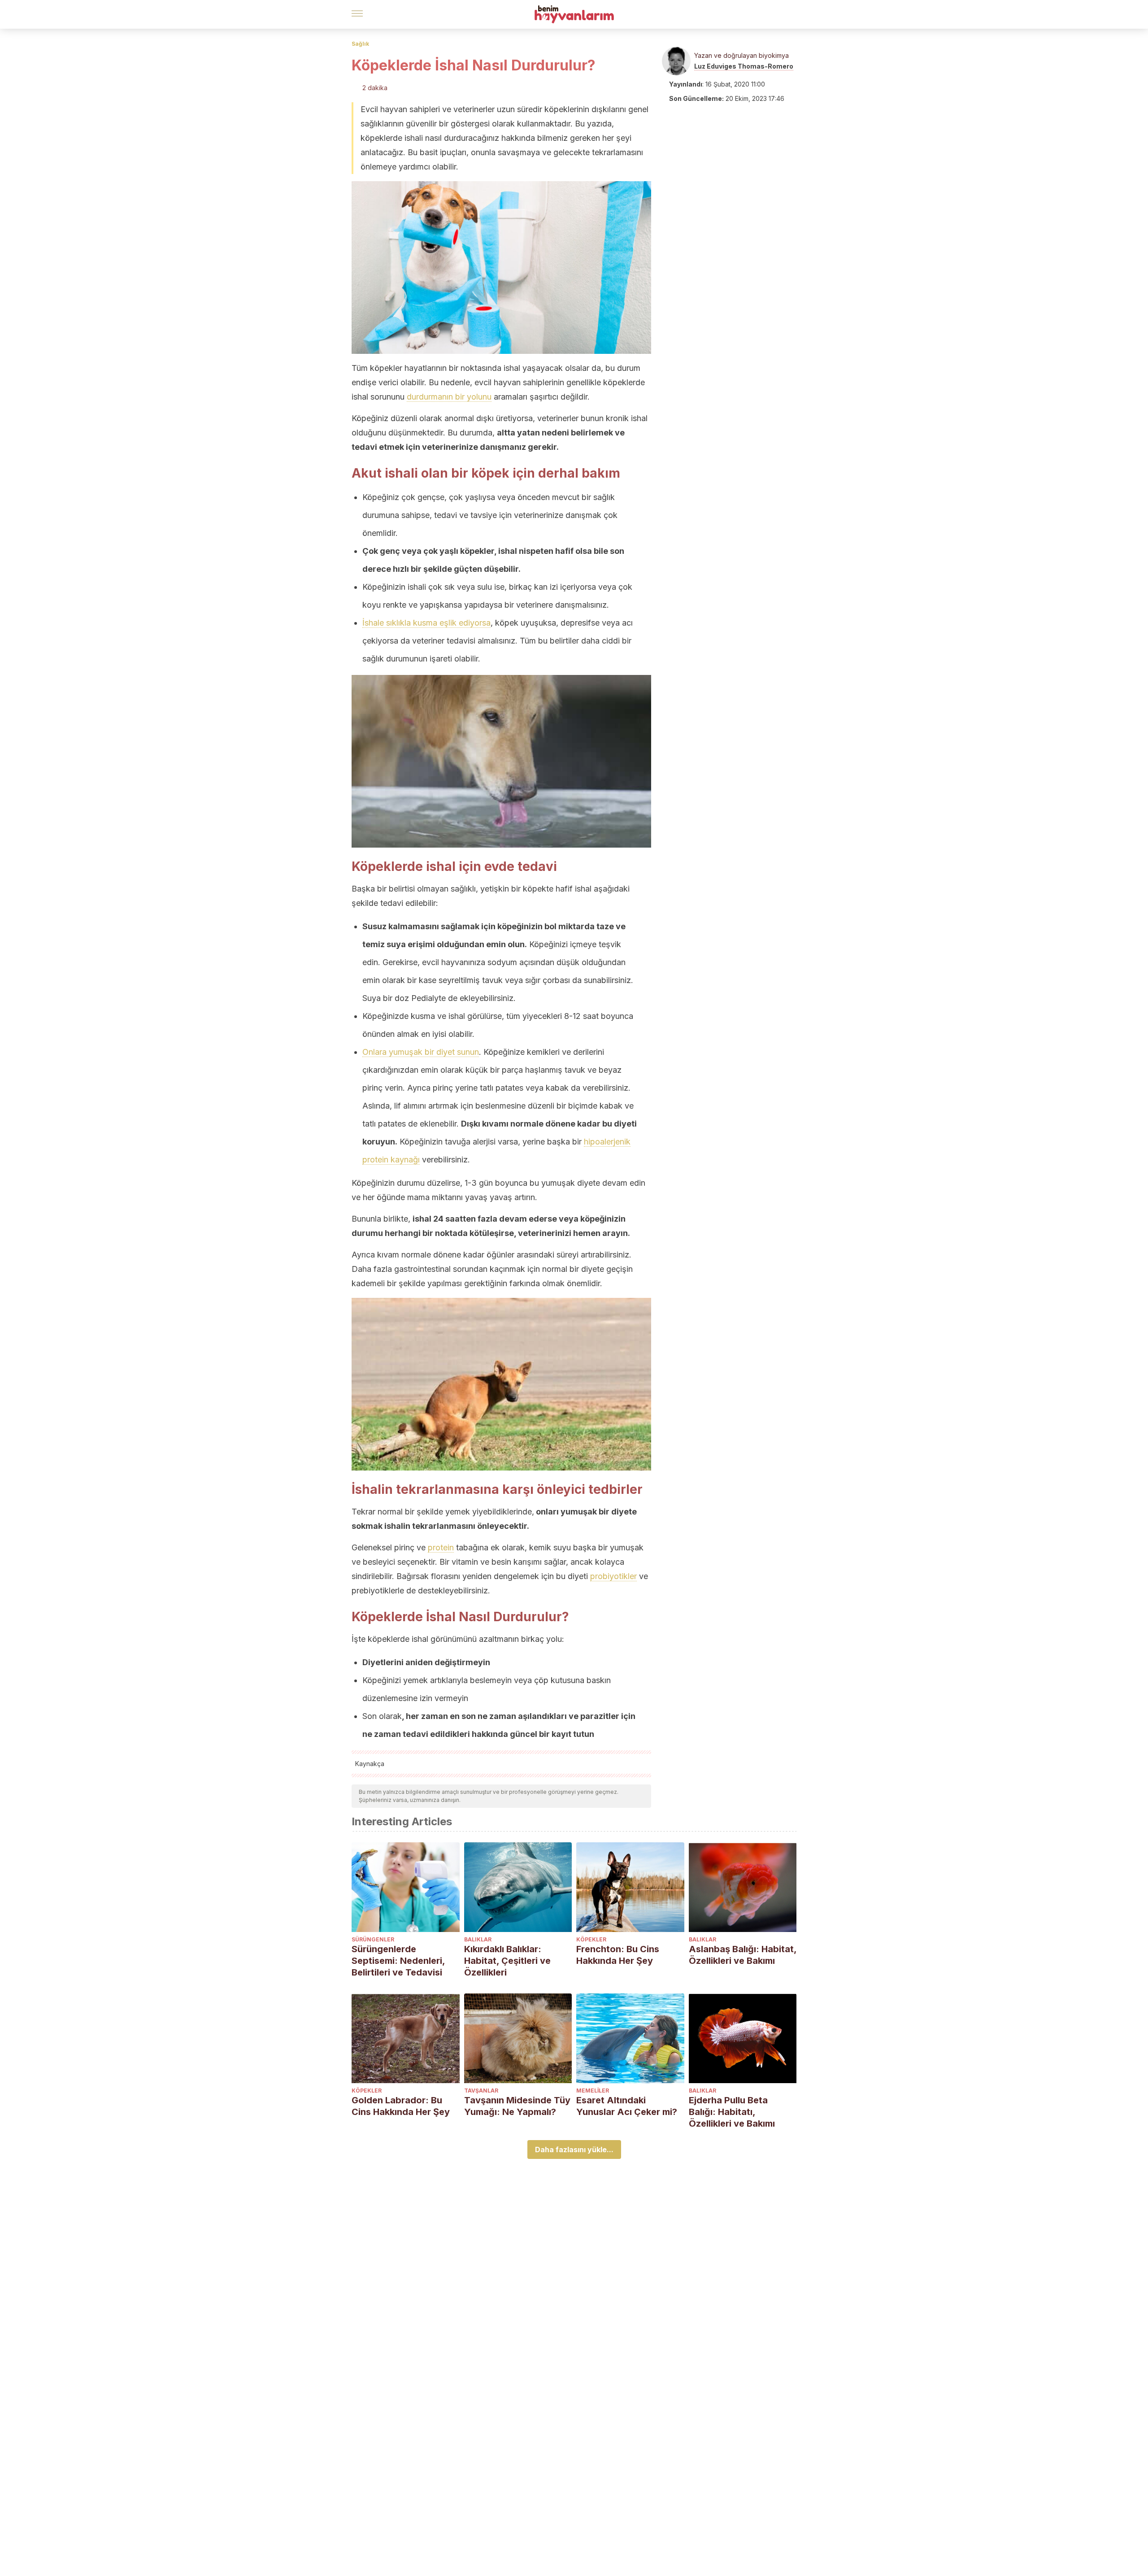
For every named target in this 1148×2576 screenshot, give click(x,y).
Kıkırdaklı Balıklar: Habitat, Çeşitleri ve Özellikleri (507, 1961)
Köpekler (591, 1939)
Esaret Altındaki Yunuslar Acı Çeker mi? (627, 2106)
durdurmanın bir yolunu (449, 397)
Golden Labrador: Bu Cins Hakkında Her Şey (401, 2106)
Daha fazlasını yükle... (574, 2150)
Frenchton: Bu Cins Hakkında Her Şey (618, 1955)
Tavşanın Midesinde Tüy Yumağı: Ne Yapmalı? (517, 2106)
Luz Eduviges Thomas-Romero (744, 66)
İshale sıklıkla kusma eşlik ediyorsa (426, 623)
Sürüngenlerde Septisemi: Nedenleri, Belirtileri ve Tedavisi (398, 1961)
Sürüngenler (373, 1939)
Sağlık (360, 44)
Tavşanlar (481, 2091)
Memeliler (593, 2091)
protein (441, 1547)
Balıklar (478, 1939)
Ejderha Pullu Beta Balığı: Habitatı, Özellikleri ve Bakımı (732, 2112)
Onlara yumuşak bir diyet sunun (421, 1052)
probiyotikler (613, 1576)
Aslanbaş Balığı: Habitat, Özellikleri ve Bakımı (743, 1955)
